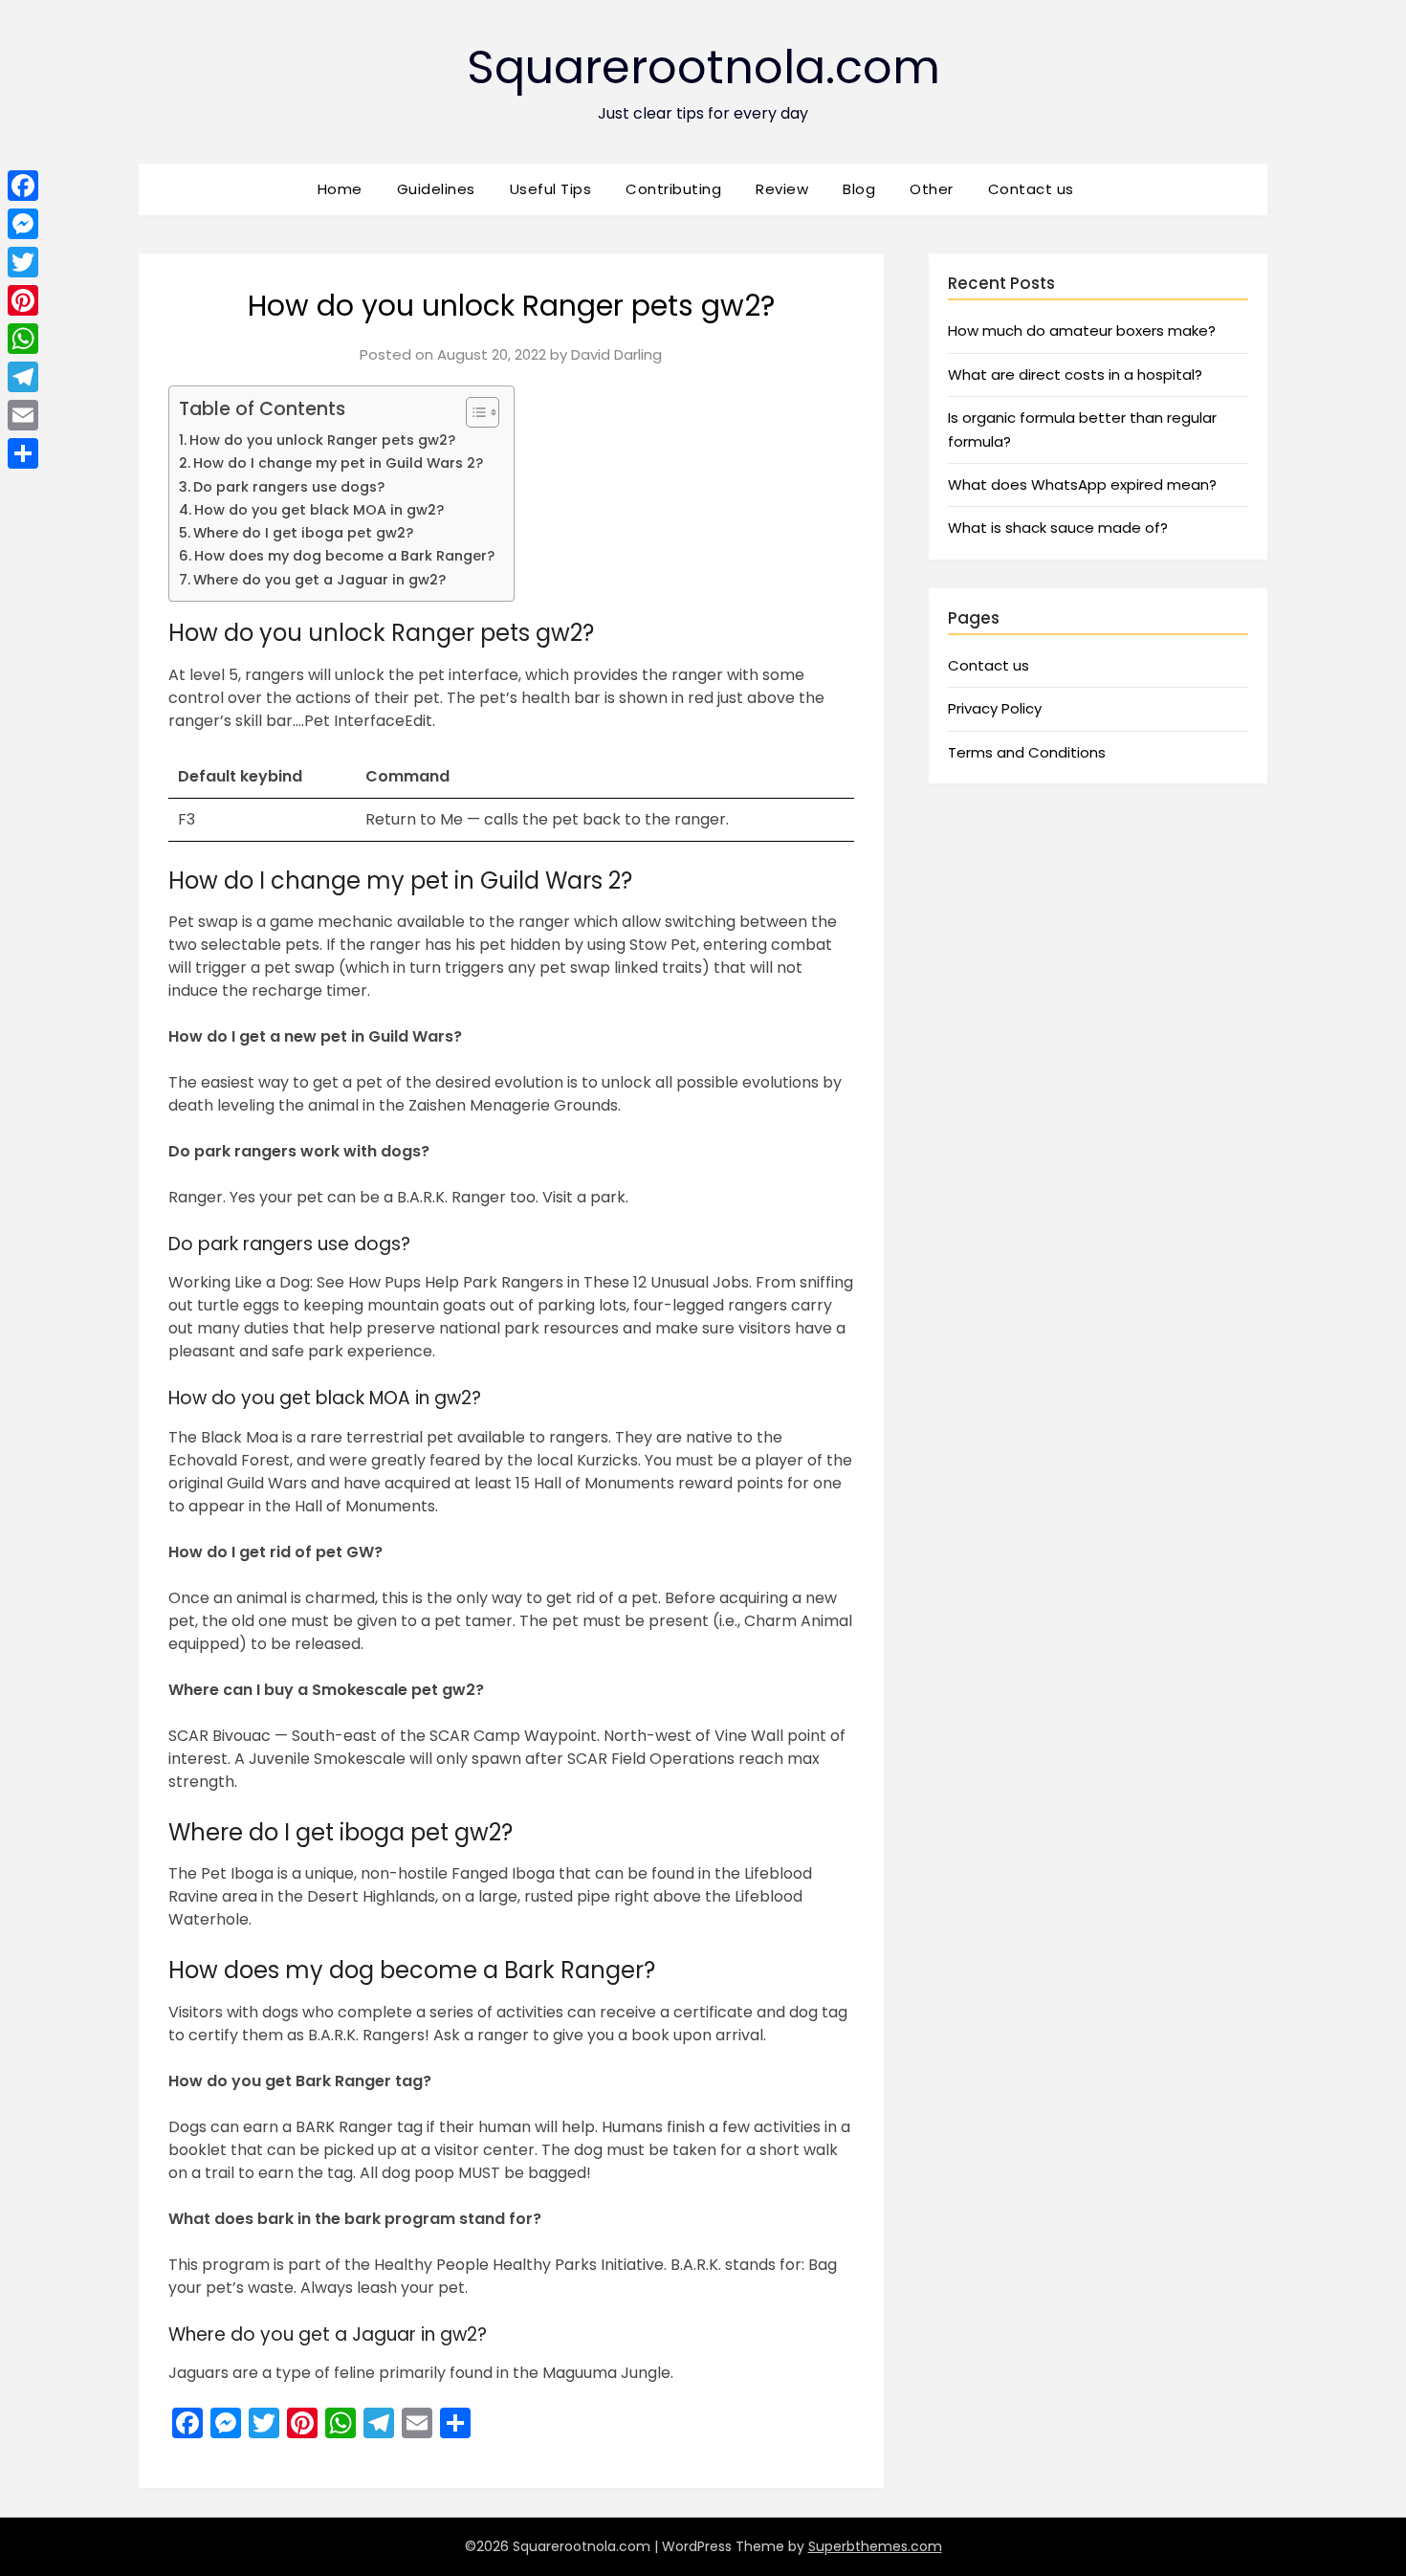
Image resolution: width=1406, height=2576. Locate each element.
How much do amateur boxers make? (1082, 330)
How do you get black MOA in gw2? (319, 510)
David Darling (616, 354)
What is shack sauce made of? (1058, 528)
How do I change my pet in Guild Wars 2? (338, 463)
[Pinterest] (23, 300)
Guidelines (436, 189)
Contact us (1031, 189)
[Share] (23, 453)
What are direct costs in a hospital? (1075, 374)
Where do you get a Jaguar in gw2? (319, 580)
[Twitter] (23, 262)
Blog (859, 189)
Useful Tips (551, 189)
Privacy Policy (995, 708)
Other (932, 189)
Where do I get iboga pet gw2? (303, 533)
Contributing (673, 189)
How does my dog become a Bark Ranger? (344, 556)
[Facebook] (23, 186)
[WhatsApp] (23, 339)
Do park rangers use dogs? (289, 487)
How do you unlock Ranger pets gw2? (322, 440)
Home (340, 189)
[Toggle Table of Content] (473, 412)
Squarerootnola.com (703, 67)
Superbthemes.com (875, 2546)
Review (782, 189)
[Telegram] (23, 377)
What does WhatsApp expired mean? (1082, 484)
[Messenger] (23, 224)
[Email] (23, 415)
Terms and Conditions (1027, 752)
